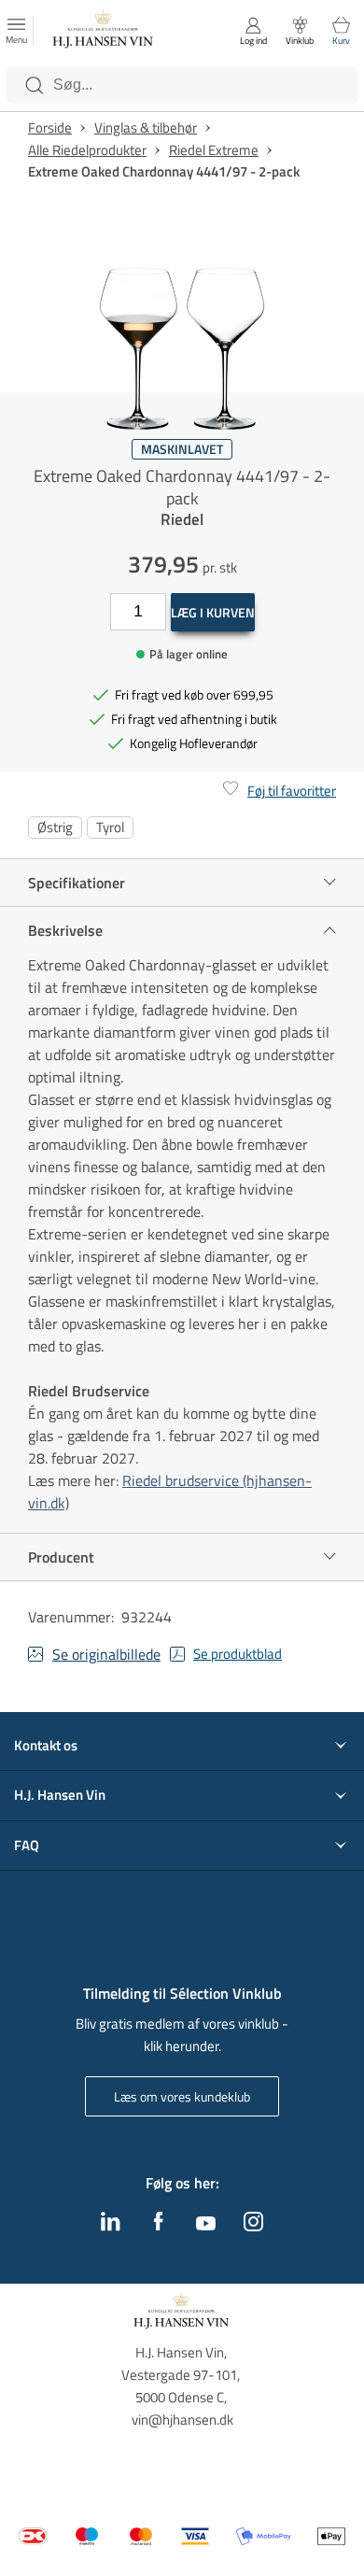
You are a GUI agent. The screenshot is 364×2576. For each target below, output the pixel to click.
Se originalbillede (106, 1654)
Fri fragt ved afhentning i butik (194, 719)
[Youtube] (206, 2225)
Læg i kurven (213, 612)
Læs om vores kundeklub (182, 2096)
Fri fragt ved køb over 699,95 (194, 694)
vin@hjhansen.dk (182, 2420)
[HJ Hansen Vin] (104, 32)
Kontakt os (46, 1746)
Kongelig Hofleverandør (194, 743)
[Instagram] (253, 2226)
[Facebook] (159, 2226)
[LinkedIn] (111, 2226)
